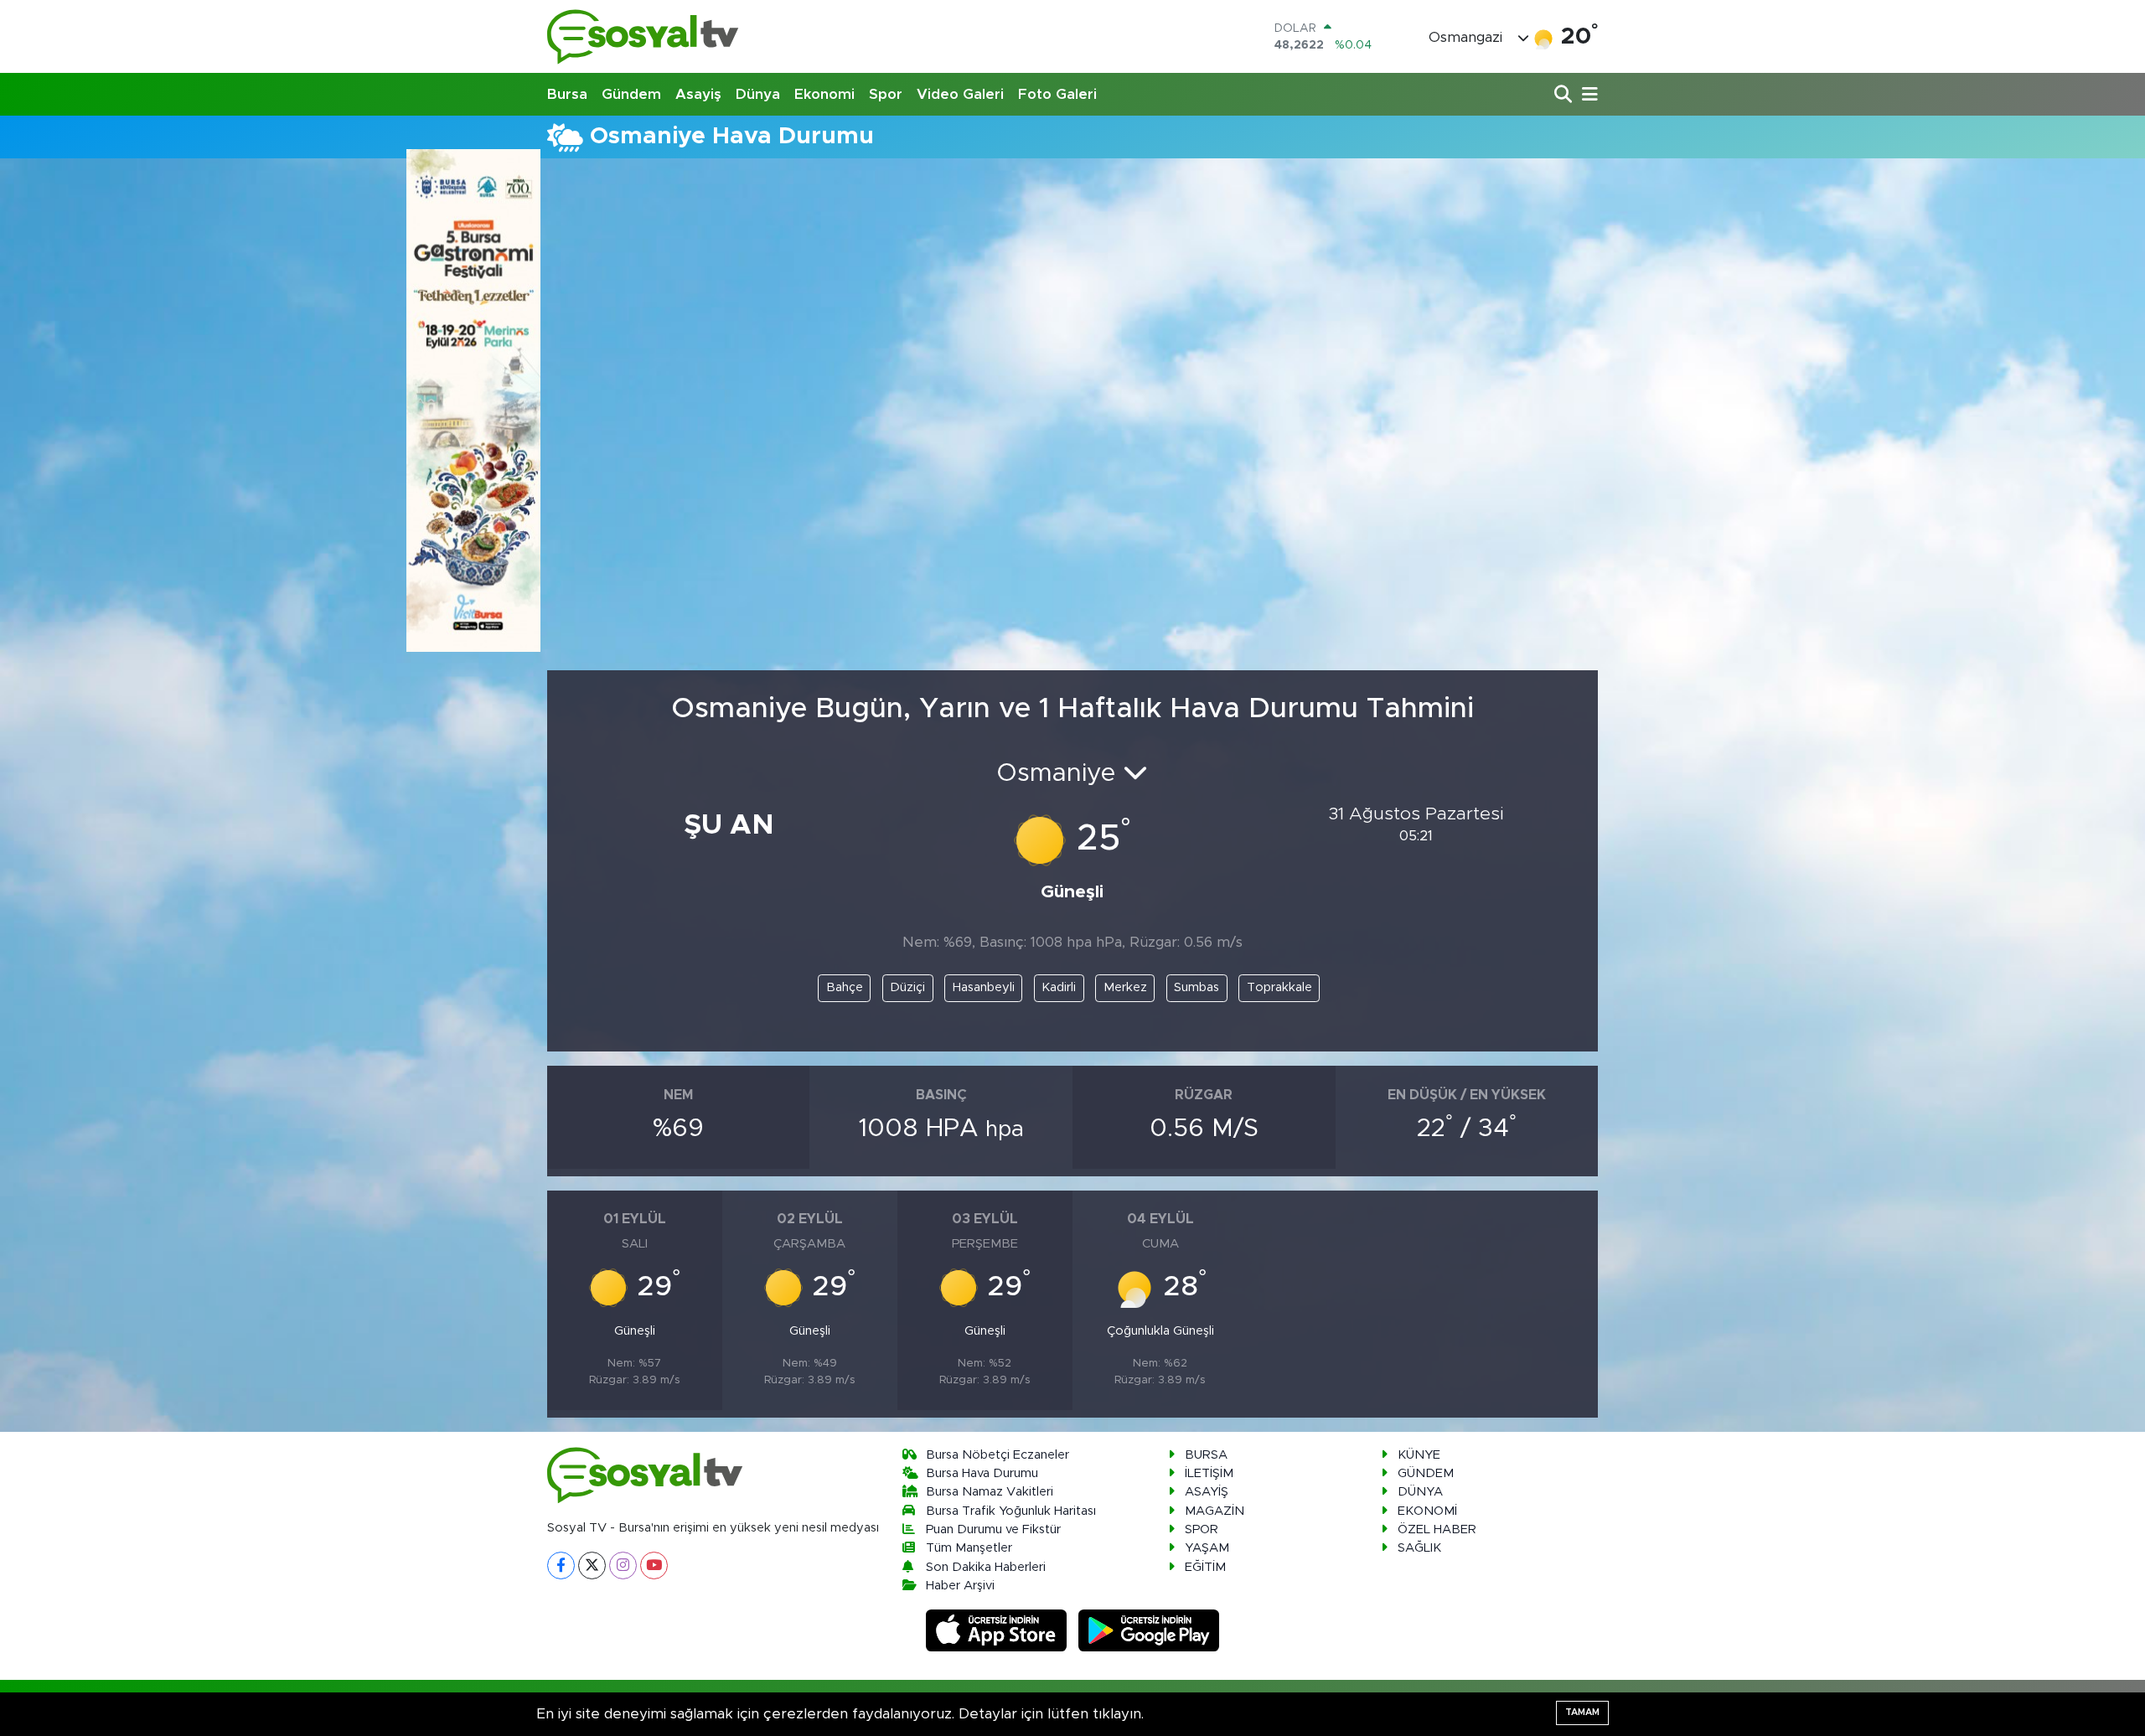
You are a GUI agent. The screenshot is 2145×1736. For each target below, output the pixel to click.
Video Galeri (960, 94)
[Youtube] (654, 1565)
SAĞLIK (1419, 1548)
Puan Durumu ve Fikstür (993, 1529)
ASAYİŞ (1207, 1492)
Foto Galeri (1057, 94)
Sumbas (1197, 987)
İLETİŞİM (1209, 1473)
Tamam (1582, 1712)
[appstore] (999, 1630)
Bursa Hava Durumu (982, 1473)
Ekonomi (824, 94)
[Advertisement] (1072, 304)
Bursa (567, 94)
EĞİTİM (1205, 1567)
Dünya (758, 94)
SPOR (1202, 1529)
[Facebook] (561, 1565)
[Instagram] (623, 1565)
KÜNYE (1419, 1455)
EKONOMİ (1427, 1511)
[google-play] (1149, 1630)
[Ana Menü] (1587, 95)
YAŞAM (1207, 1548)
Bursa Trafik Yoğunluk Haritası (1011, 1511)
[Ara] (1565, 95)
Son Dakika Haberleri (986, 1567)
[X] (592, 1565)
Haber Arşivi (960, 1586)
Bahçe (845, 987)
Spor (886, 94)
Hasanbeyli (984, 987)
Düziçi (907, 987)
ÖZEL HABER (1437, 1529)
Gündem (631, 94)
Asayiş (698, 94)
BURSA (1206, 1455)
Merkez (1125, 987)
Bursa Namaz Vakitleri (990, 1492)
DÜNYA (1420, 1492)
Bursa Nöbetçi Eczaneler (998, 1455)
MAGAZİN (1215, 1511)
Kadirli (1059, 987)
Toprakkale (1279, 987)
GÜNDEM (1426, 1473)
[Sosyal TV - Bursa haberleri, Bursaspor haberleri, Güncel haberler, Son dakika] (643, 36)
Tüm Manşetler (969, 1548)
